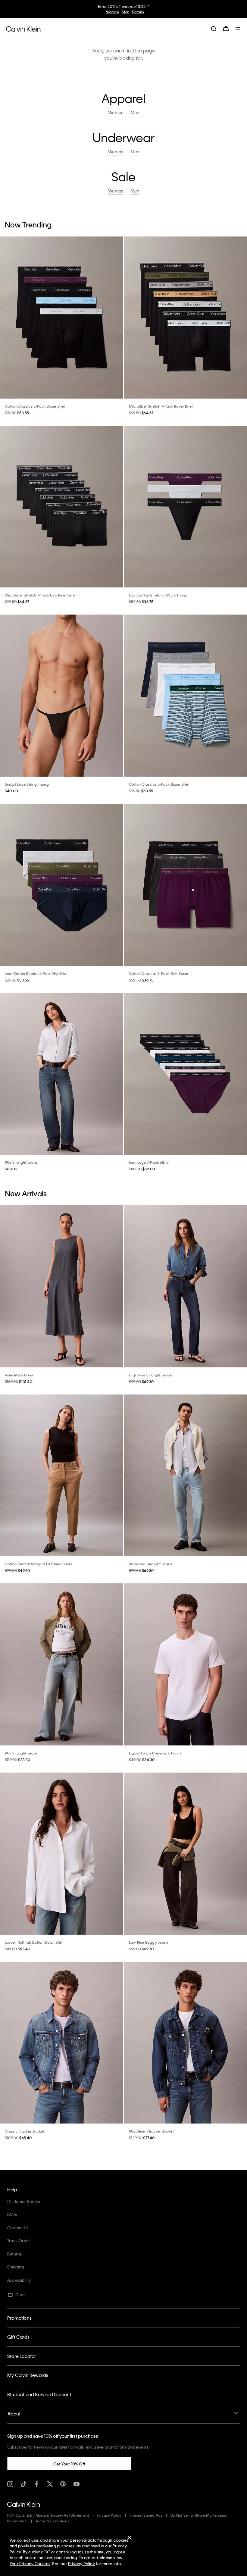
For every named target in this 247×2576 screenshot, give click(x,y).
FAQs (12, 2214)
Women (113, 12)
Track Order (19, 2241)
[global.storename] (23, 28)
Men (126, 12)
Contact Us (18, 2228)
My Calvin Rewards (28, 2375)
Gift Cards (18, 2337)
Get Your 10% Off (69, 2464)
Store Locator (22, 2356)
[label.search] (214, 29)
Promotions (19, 2318)
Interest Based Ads (146, 2515)
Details (138, 12)
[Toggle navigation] (238, 29)
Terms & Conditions (52, 2521)
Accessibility (19, 2280)
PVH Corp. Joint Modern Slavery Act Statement (48, 2515)
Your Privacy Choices (30, 2563)
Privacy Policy (109, 2515)
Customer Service (24, 2201)
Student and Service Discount (39, 2394)
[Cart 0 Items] (226, 29)
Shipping (16, 2267)
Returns (14, 2254)
